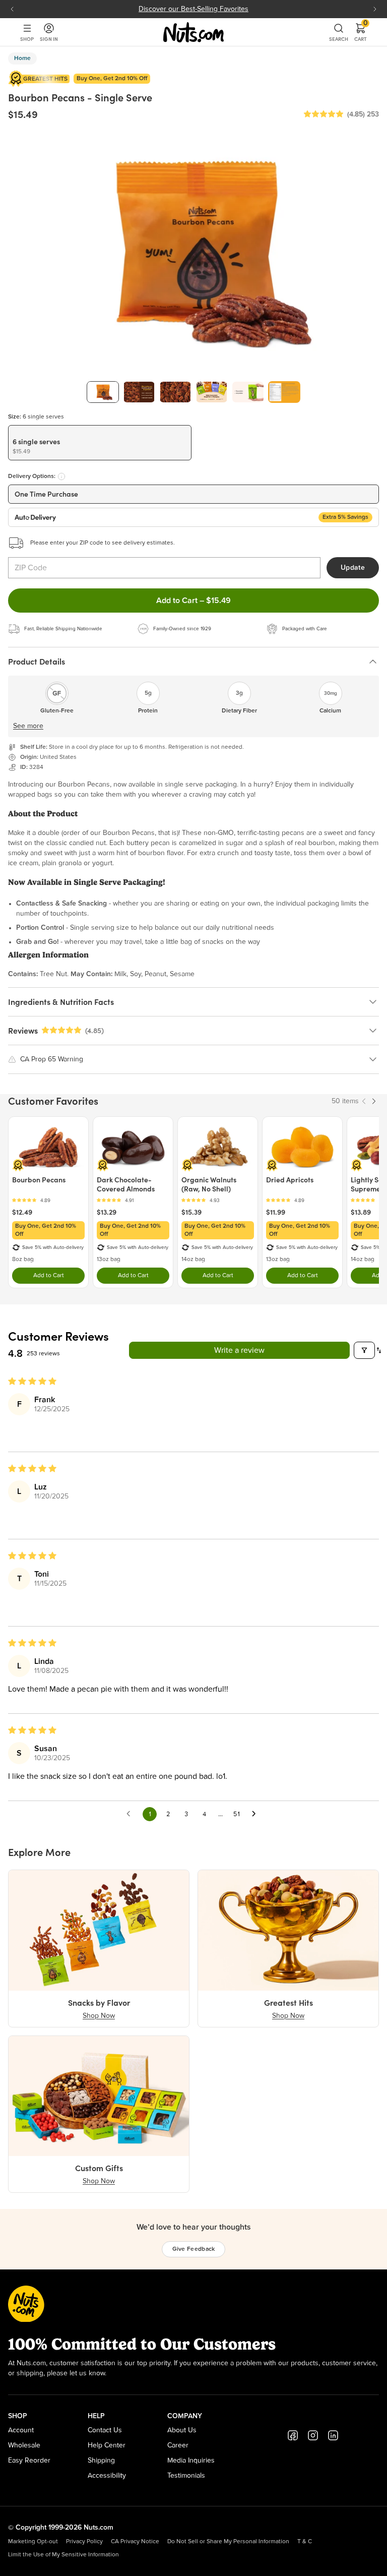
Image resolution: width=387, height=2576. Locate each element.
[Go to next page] (256, 1814)
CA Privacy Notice (135, 2542)
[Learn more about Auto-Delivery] (61, 476)
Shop (27, 39)
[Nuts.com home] (193, 32)
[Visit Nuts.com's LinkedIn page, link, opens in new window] (333, 2435)
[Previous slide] (12, 9)
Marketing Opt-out (33, 2542)
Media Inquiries (191, 2461)
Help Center (107, 2445)
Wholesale (24, 2445)
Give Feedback (194, 2249)
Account (21, 2430)
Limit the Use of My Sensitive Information (63, 2555)
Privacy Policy (84, 2542)
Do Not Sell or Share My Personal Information (228, 2542)
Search (339, 39)
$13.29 (107, 1212)
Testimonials (186, 2476)
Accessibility (107, 2476)
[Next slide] (375, 9)
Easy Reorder (29, 2461)
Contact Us (105, 2430)
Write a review (239, 1350)
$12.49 (22, 1212)
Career (178, 2445)
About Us (182, 2430)
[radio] (100, 443)
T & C (305, 2542)
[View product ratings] (48, 1200)
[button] (324, 114)
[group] (103, 392)
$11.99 (276, 1212)
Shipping (101, 2461)
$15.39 (191, 1212)
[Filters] (364, 1350)
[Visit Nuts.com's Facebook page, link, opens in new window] (293, 2435)
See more (28, 726)
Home (22, 58)
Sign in (49, 39)
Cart (361, 32)
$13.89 (361, 1212)
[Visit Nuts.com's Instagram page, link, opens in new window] (313, 2435)
